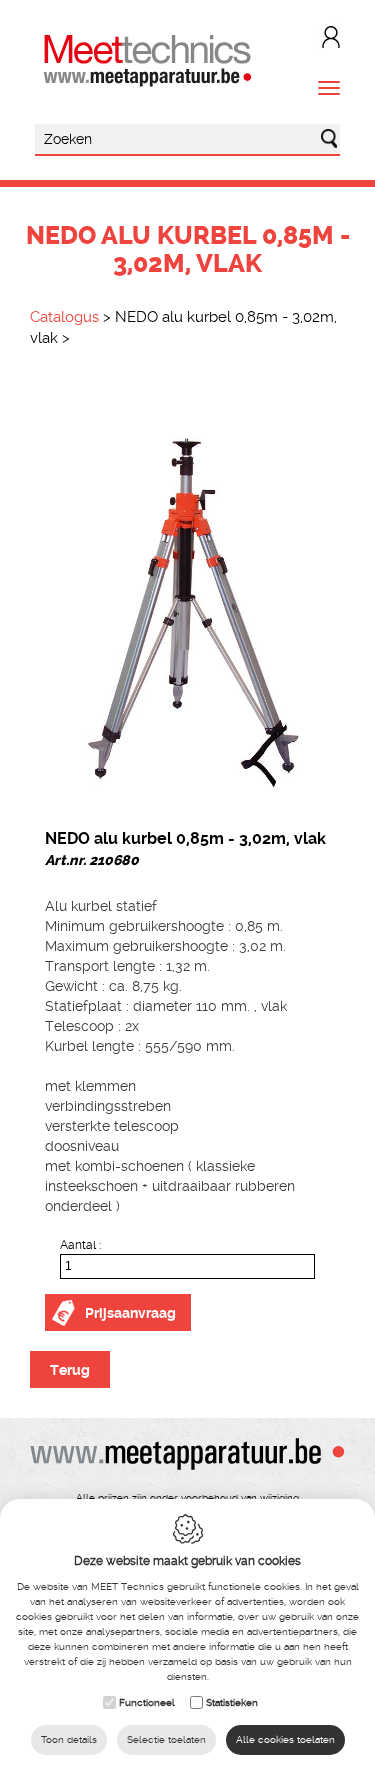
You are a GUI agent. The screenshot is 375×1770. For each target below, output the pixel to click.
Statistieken (232, 1702)
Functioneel (147, 1702)
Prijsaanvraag (130, 1313)
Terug (70, 1370)
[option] (187, 594)
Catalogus (64, 317)
